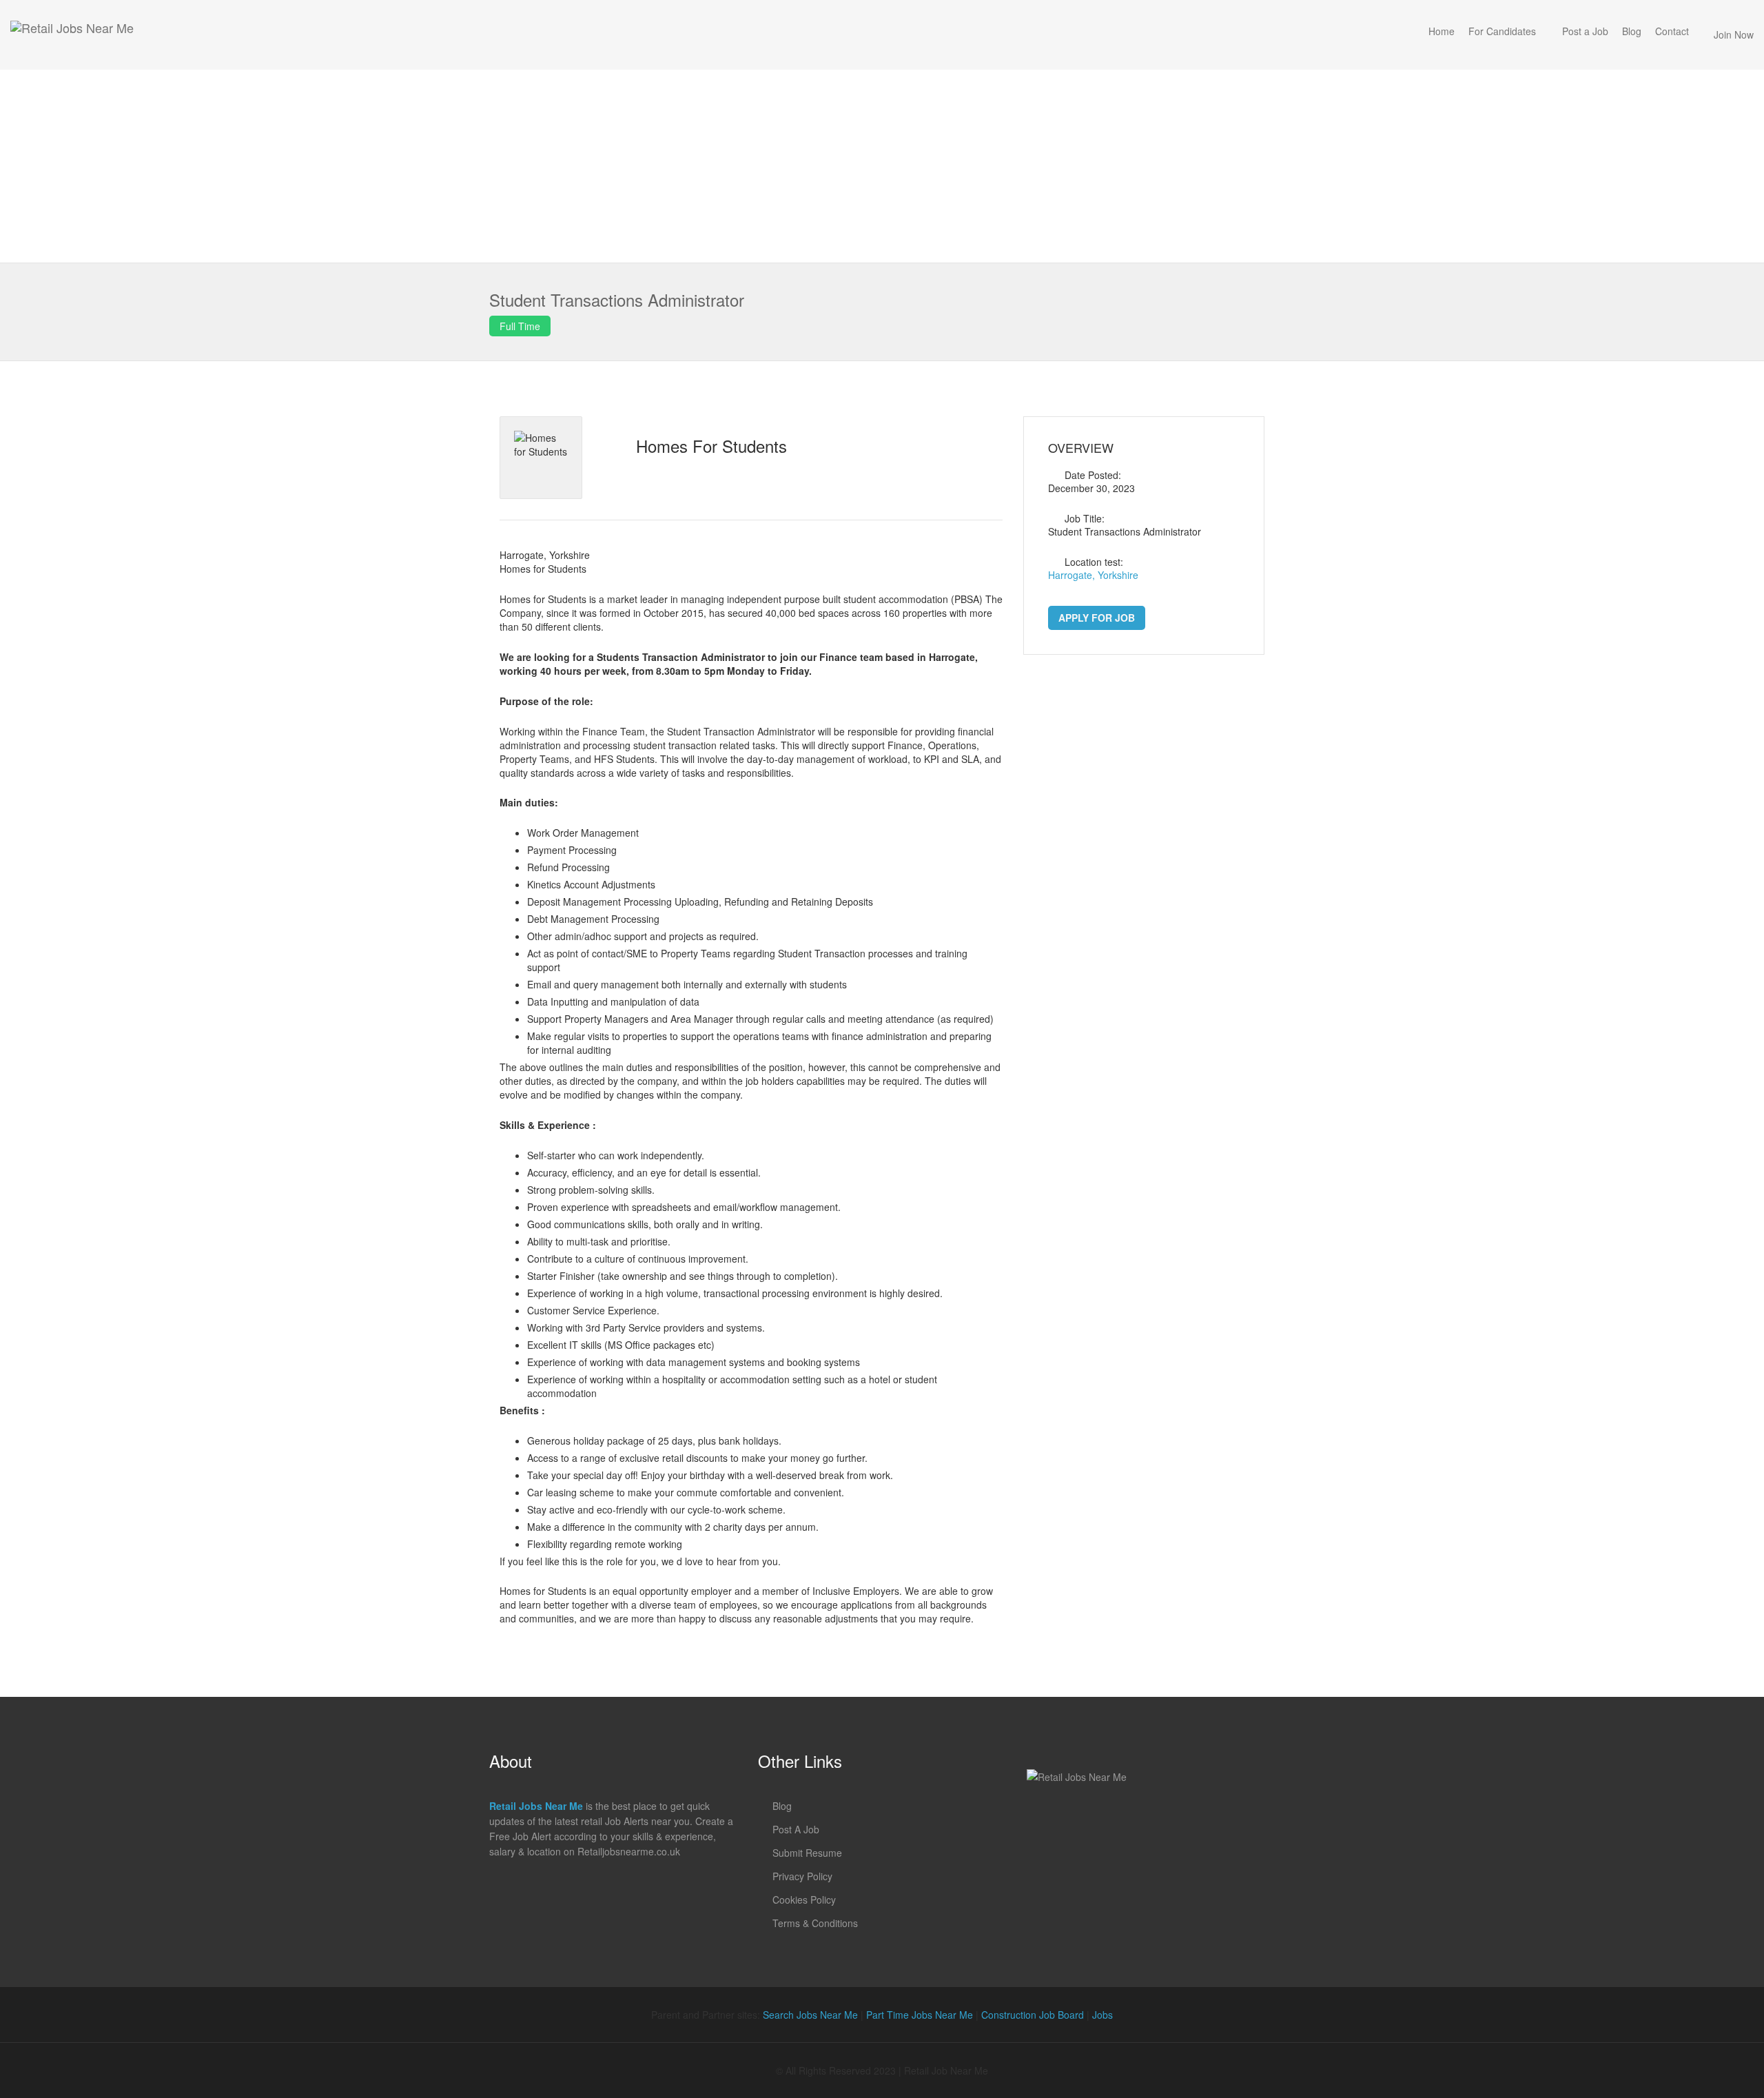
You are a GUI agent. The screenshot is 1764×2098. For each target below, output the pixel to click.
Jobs (1102, 2015)
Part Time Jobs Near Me (920, 2015)
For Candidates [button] (1502, 31)
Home (1442, 31)
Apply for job (1097, 618)
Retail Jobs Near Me (536, 1806)
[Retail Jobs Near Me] (72, 35)
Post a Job (1585, 31)
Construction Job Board (1033, 2015)
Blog (1632, 31)
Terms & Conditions (815, 1923)
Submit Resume (807, 1853)
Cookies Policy (804, 1900)
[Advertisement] (882, 166)
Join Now (1734, 34)
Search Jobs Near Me (810, 2015)
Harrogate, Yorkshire (1093, 575)
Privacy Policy (802, 1876)
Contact (1672, 31)
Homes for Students (711, 446)
